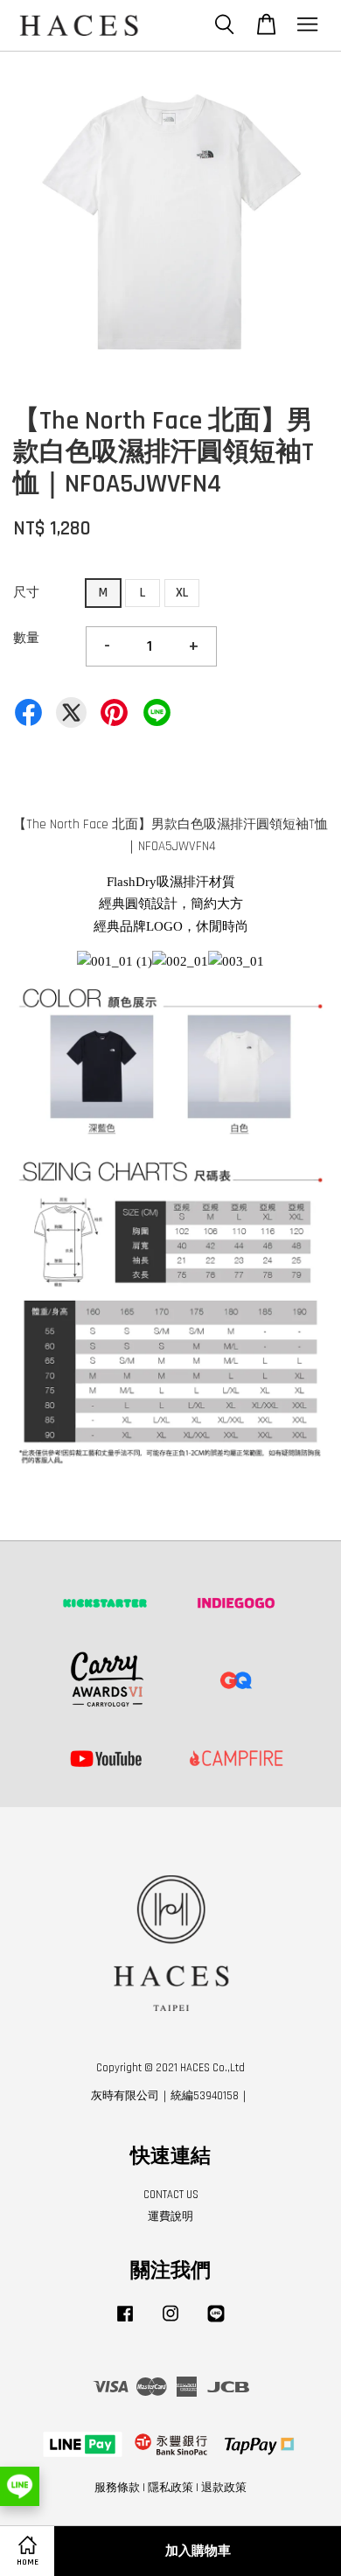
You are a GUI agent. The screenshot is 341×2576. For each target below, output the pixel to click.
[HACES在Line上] (216, 2322)
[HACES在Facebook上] (125, 2322)
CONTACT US (171, 2195)
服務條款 (117, 2488)
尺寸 (26, 593)
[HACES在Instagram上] (170, 2322)
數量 (26, 638)
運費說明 (170, 2216)
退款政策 (224, 2488)
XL (182, 593)
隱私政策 (170, 2488)
